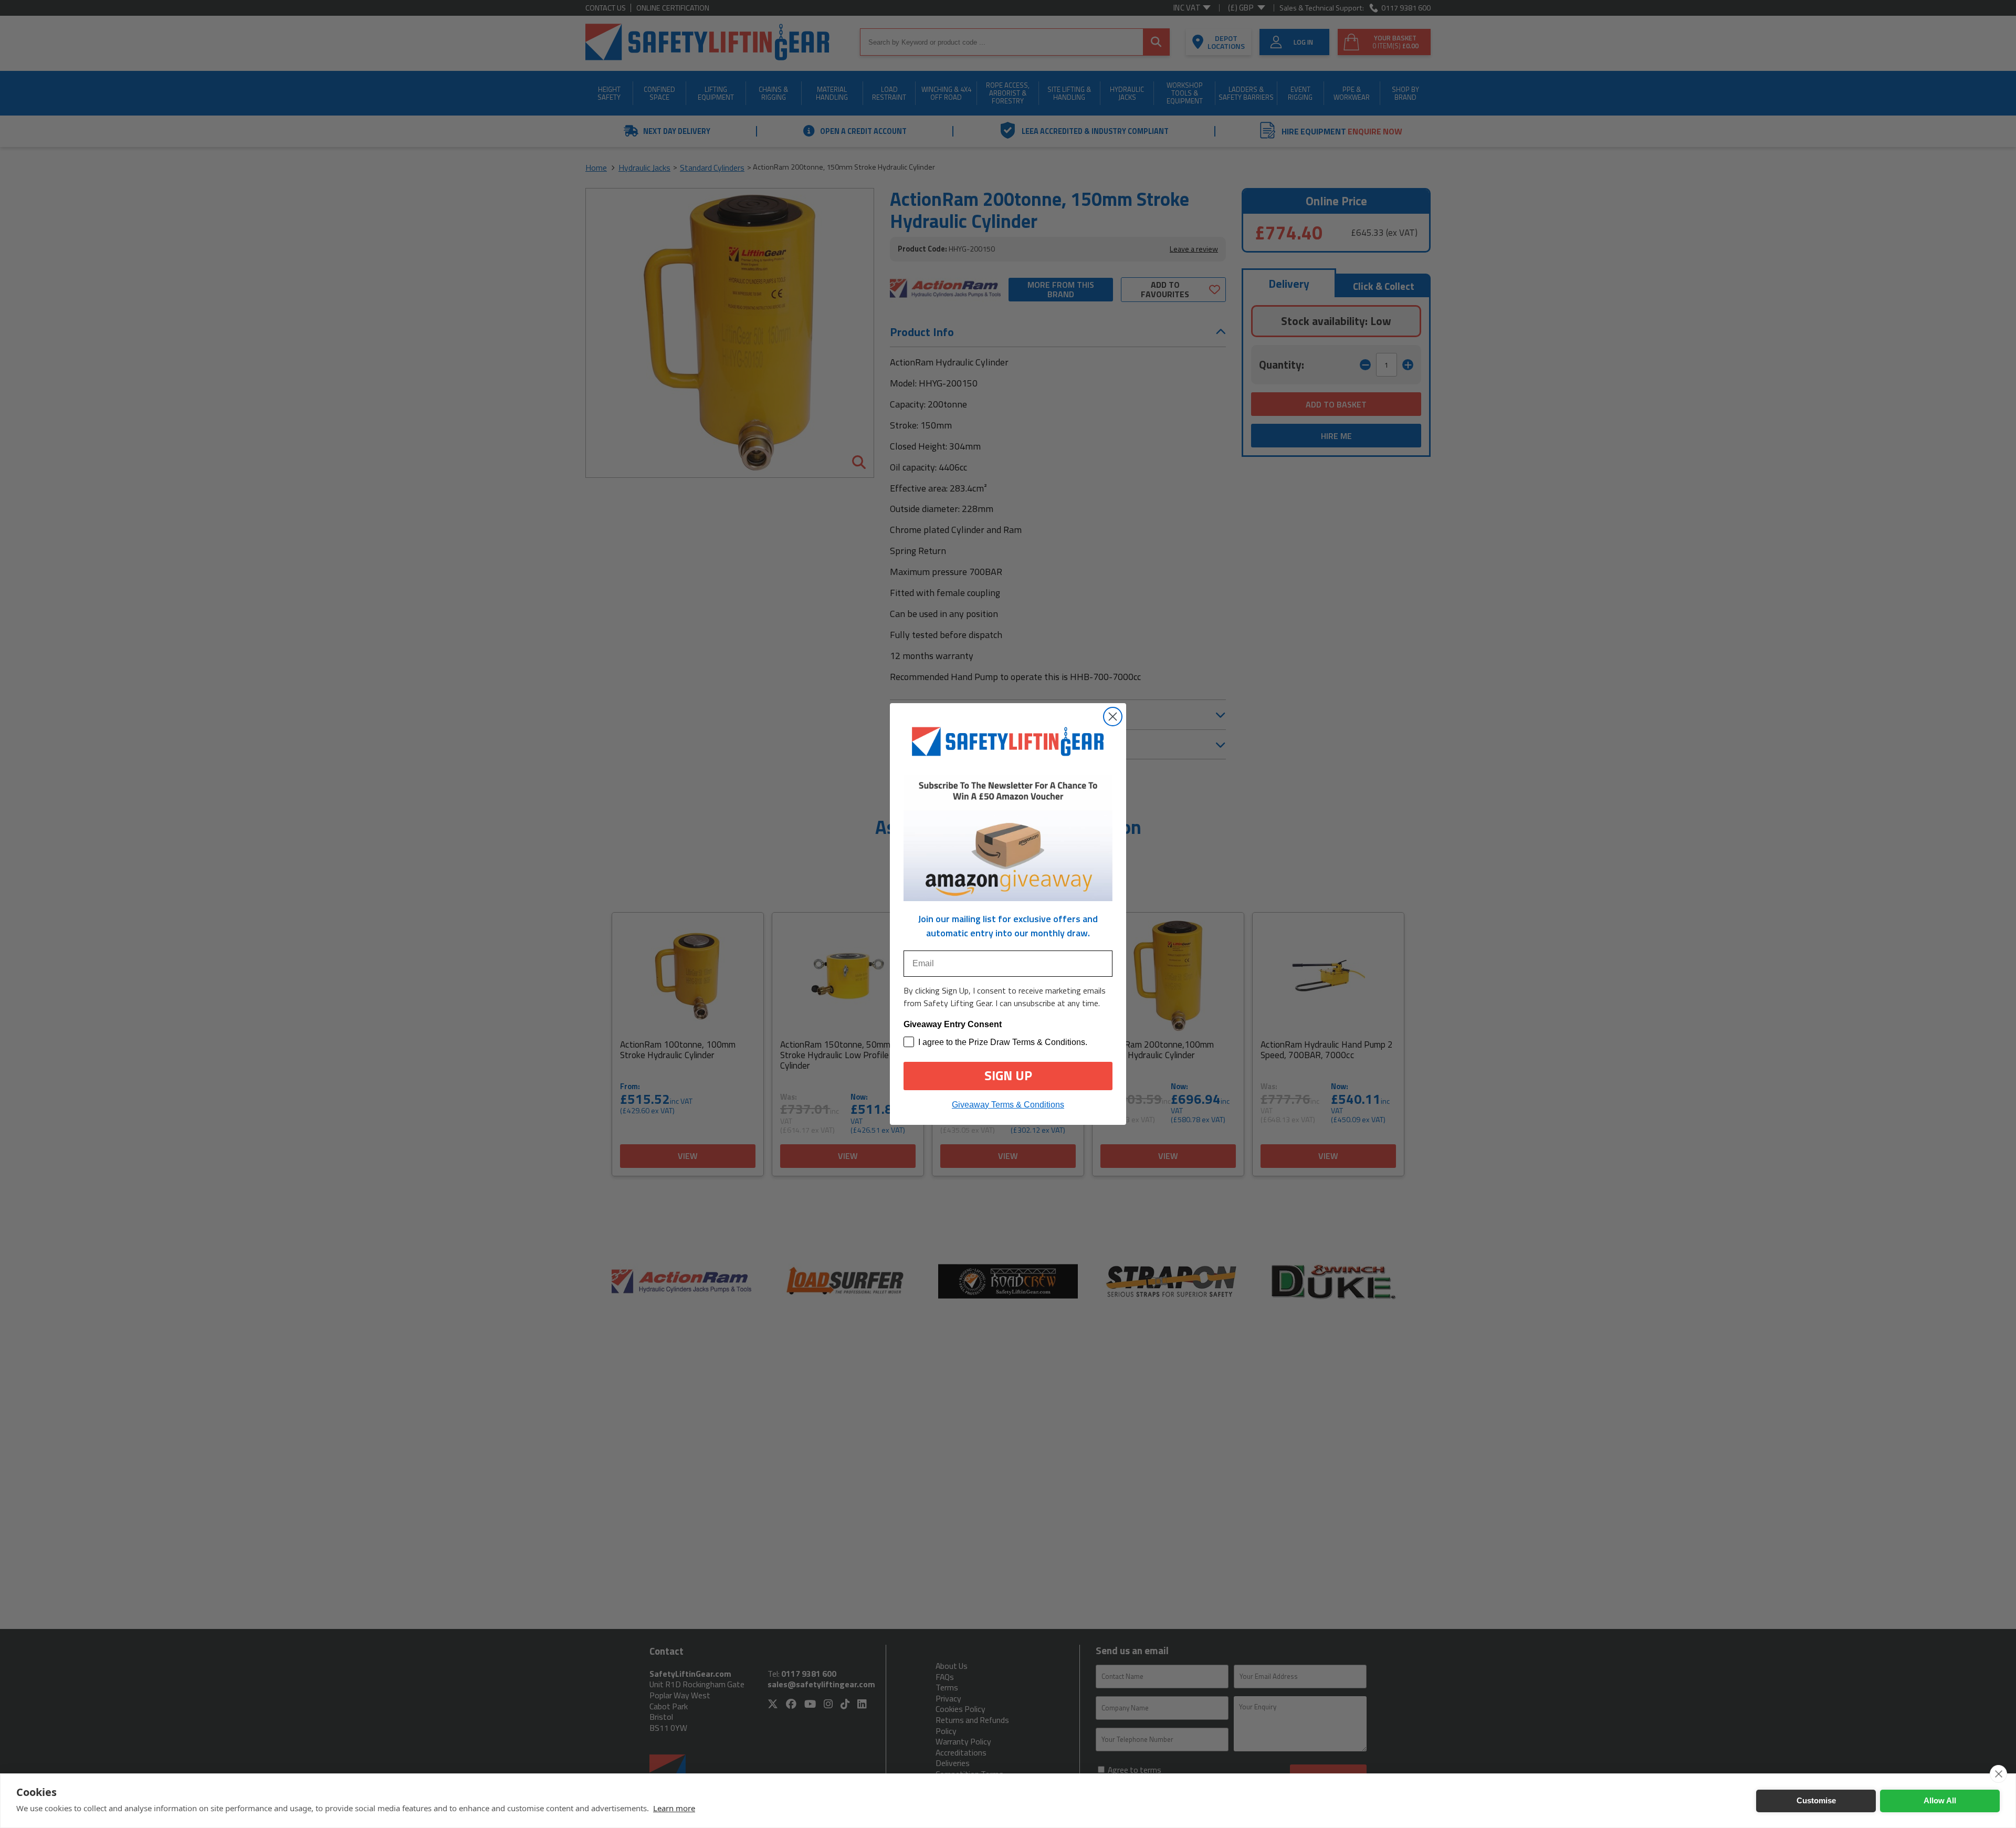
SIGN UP (1008, 1075)
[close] (1998, 1774)
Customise (1816, 1800)
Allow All (1940, 1800)
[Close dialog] (1113, 717)
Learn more (674, 1808)
